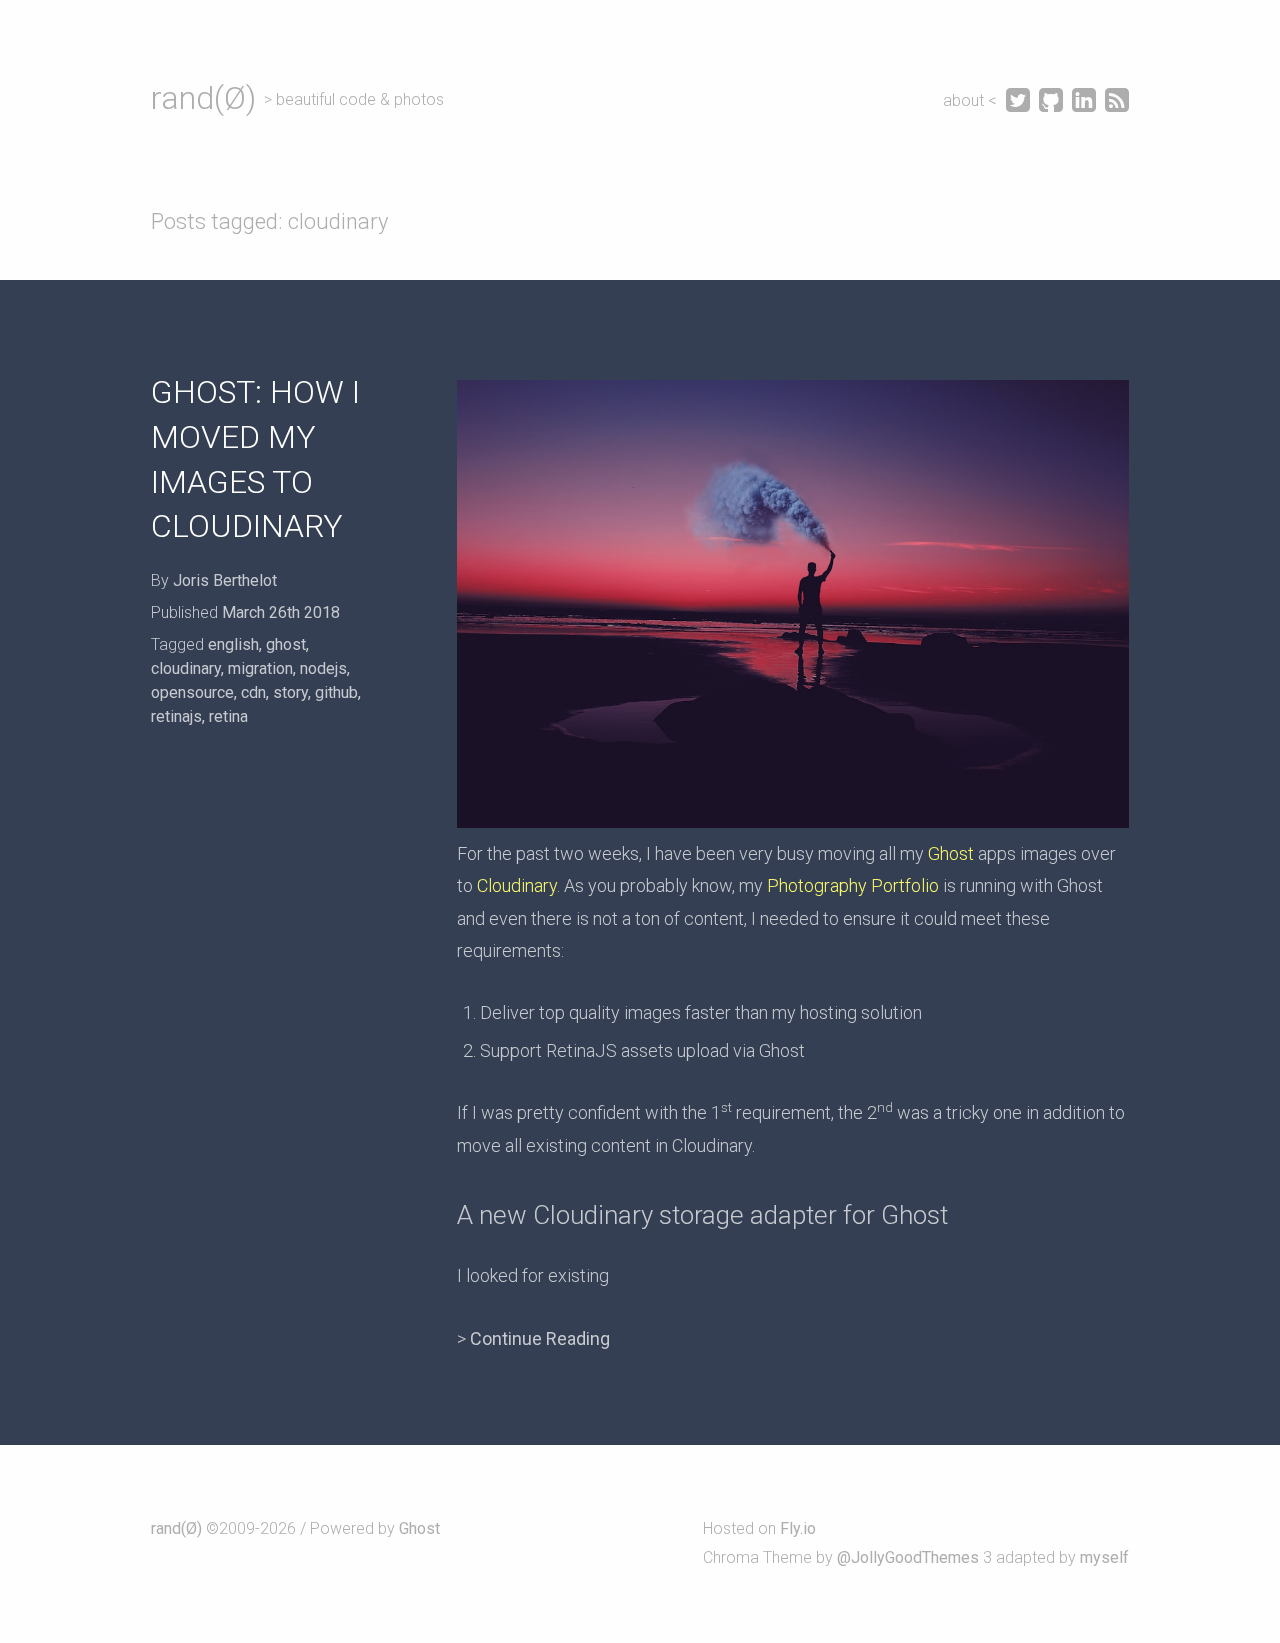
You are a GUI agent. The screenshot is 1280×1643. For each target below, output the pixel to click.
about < (972, 100)
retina (228, 716)
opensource (192, 692)
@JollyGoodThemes (908, 1557)
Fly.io (798, 1528)
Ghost (951, 853)
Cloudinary (517, 885)
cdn (253, 692)
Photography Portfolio (853, 885)
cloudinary (186, 668)
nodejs (323, 668)
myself (1104, 1557)
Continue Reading (540, 1338)
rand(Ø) (203, 98)
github (336, 692)
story (290, 692)
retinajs (176, 716)
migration (260, 668)
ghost (286, 644)
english (233, 644)
